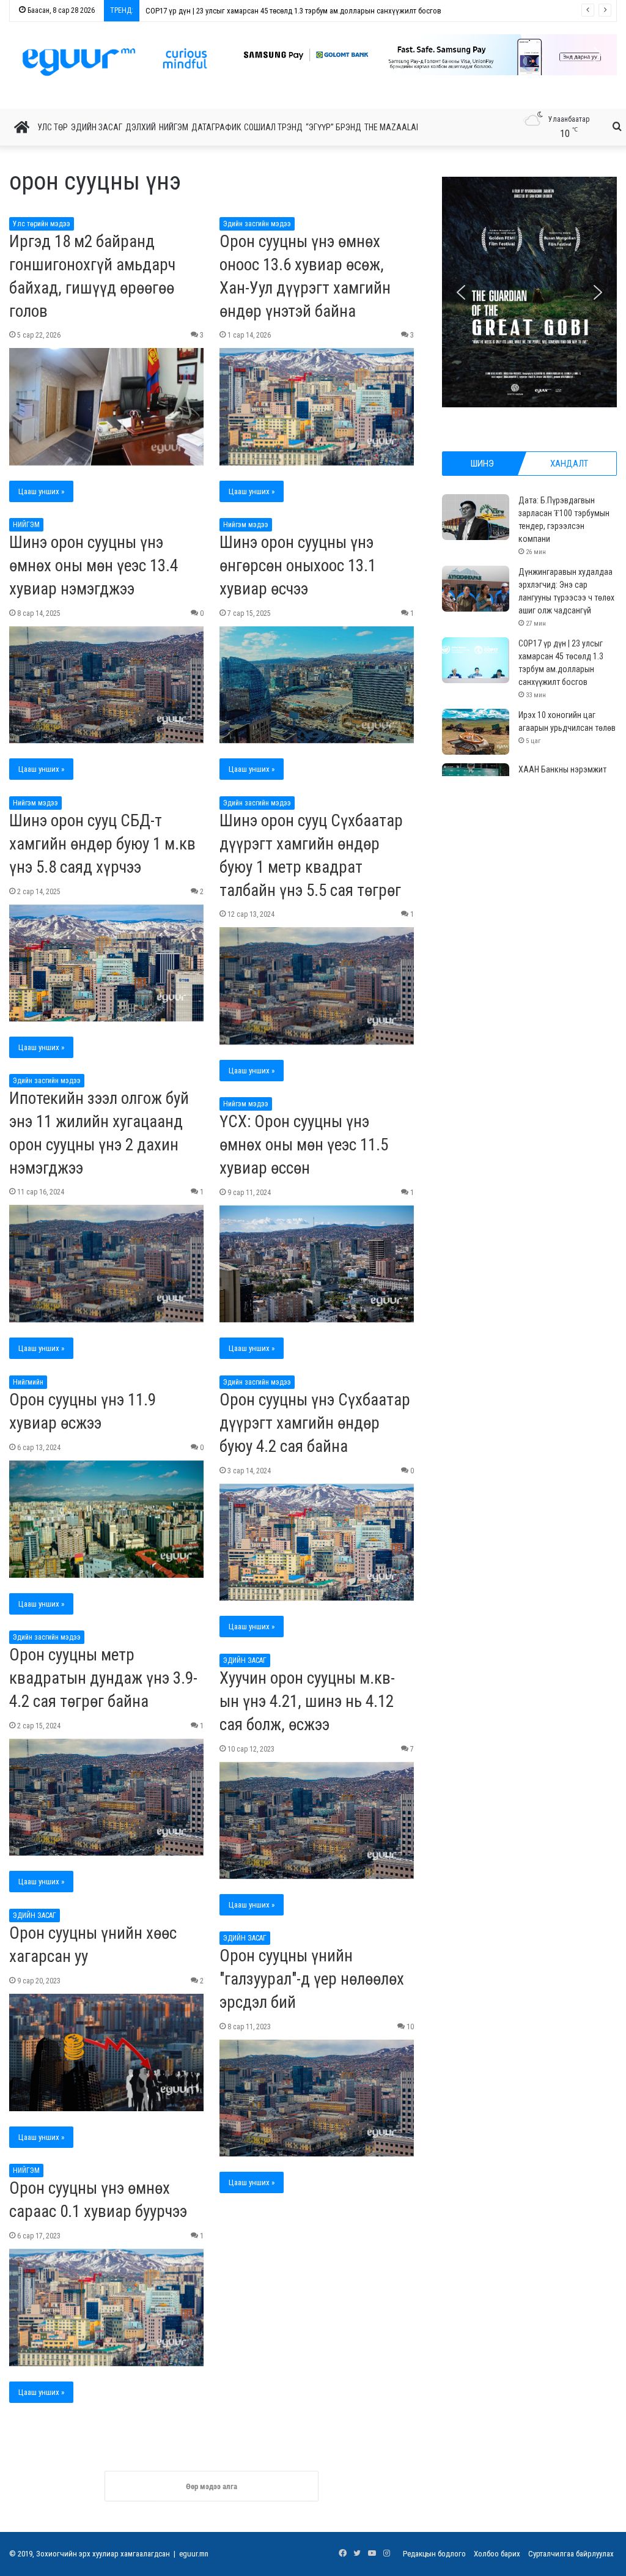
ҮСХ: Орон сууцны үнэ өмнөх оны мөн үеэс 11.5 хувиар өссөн (304, 1145)
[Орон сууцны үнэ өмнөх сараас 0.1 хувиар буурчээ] (106, 2308)
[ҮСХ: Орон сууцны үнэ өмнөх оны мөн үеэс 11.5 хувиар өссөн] (317, 1264)
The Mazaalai (391, 127)
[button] (417, 55)
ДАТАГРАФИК (216, 127)
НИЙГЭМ (174, 127)
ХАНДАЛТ (569, 464)
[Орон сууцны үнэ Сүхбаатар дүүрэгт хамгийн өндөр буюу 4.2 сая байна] (317, 1542)
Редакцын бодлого (434, 2554)
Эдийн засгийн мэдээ (257, 224)
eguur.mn (194, 2554)
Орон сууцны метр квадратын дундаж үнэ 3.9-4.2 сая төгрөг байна (103, 1678)
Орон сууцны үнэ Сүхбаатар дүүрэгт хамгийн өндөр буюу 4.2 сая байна (315, 1423)
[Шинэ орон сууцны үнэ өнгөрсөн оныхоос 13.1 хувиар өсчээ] (317, 685)
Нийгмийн (28, 1382)
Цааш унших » (41, 491)
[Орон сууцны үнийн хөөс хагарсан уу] (106, 2052)
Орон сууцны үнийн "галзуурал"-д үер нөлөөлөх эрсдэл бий (312, 1979)
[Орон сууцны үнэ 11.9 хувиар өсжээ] (106, 1519)
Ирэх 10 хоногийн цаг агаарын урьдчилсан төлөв (228, 11)
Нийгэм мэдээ (246, 525)
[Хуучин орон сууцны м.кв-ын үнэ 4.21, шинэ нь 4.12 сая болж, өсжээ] (317, 1821)
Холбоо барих (497, 2554)
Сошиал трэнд (273, 127)
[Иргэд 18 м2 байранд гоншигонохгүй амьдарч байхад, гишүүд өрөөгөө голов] (106, 407)
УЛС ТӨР (53, 127)
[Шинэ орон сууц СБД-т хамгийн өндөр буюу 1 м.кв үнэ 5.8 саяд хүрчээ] (106, 963)
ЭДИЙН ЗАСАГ (97, 127)
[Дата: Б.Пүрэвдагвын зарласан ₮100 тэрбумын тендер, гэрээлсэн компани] (476, 517)
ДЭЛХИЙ (141, 127)
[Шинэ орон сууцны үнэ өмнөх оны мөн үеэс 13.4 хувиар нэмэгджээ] (106, 685)
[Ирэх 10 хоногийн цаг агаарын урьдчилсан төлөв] (476, 732)
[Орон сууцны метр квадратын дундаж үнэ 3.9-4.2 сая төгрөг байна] (106, 1797)
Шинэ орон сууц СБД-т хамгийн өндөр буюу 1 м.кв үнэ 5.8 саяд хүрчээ (102, 844)
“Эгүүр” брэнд (333, 127)
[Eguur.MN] (115, 62)
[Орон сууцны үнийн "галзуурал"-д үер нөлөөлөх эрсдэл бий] (317, 2098)
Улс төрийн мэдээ (42, 224)
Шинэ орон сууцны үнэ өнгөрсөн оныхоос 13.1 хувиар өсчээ (298, 566)
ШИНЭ (482, 464)
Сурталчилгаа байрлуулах (571, 2554)
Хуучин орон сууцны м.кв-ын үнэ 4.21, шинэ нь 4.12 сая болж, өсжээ (307, 1701)
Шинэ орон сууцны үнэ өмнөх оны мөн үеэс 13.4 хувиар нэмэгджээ (94, 566)
